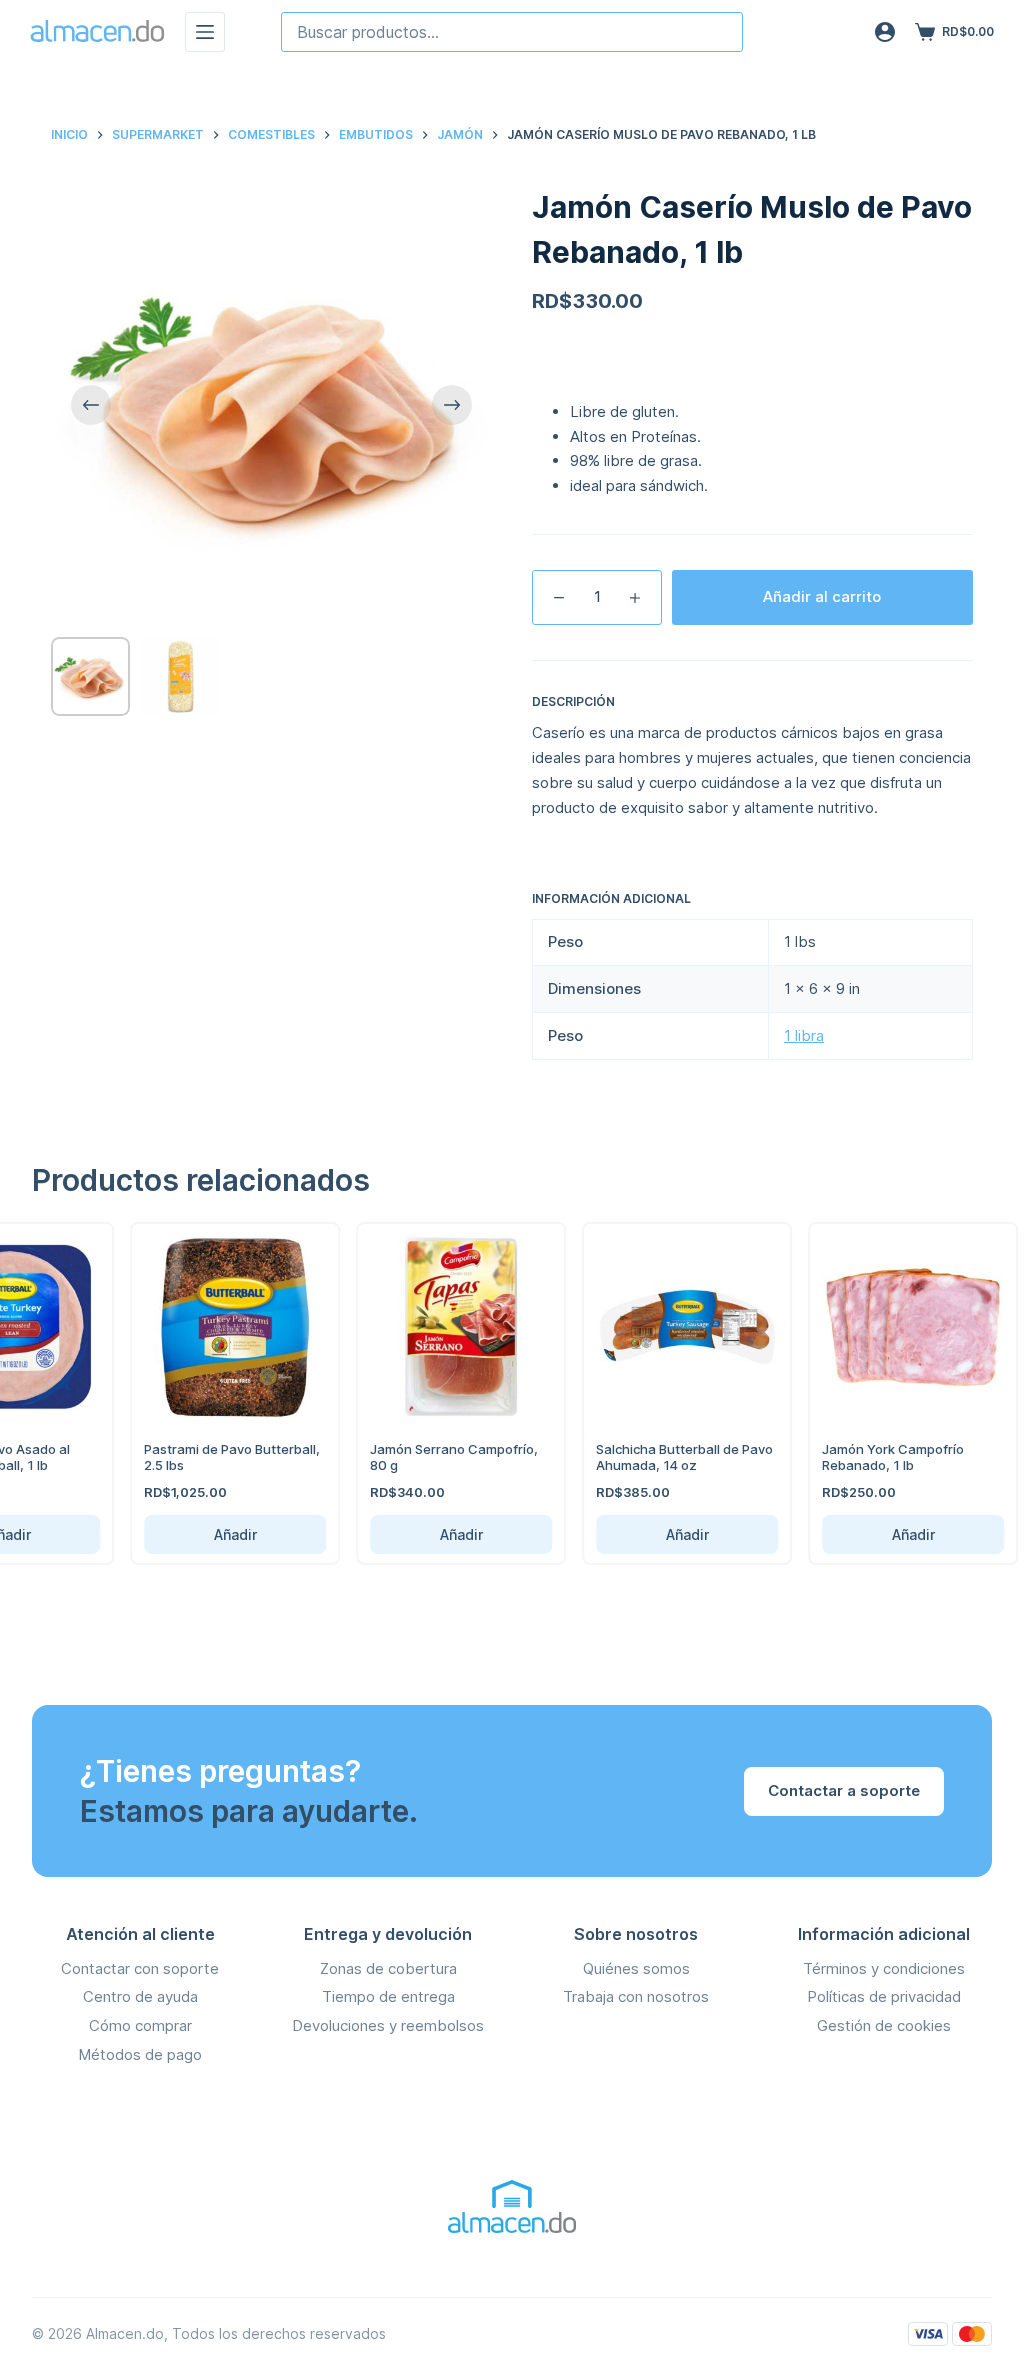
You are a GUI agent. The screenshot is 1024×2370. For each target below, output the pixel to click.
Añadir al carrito (822, 596)
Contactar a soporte (844, 1790)
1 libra (804, 1035)
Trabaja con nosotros (636, 1996)
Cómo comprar (140, 2025)
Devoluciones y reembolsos (388, 2025)
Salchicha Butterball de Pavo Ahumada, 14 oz (657, 1457)
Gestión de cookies (884, 2025)
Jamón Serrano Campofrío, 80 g (427, 1457)
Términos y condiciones (884, 1968)
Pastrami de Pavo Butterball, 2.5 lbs (205, 1457)
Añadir (208, 1534)
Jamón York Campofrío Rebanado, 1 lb (866, 1457)
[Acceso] (885, 32)
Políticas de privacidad (884, 1996)
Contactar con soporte (140, 1968)
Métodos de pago (140, 2054)
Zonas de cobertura (388, 1968)
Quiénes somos (636, 1968)
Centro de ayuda (140, 1996)
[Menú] (205, 32)
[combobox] (512, 32)
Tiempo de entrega (388, 1996)
